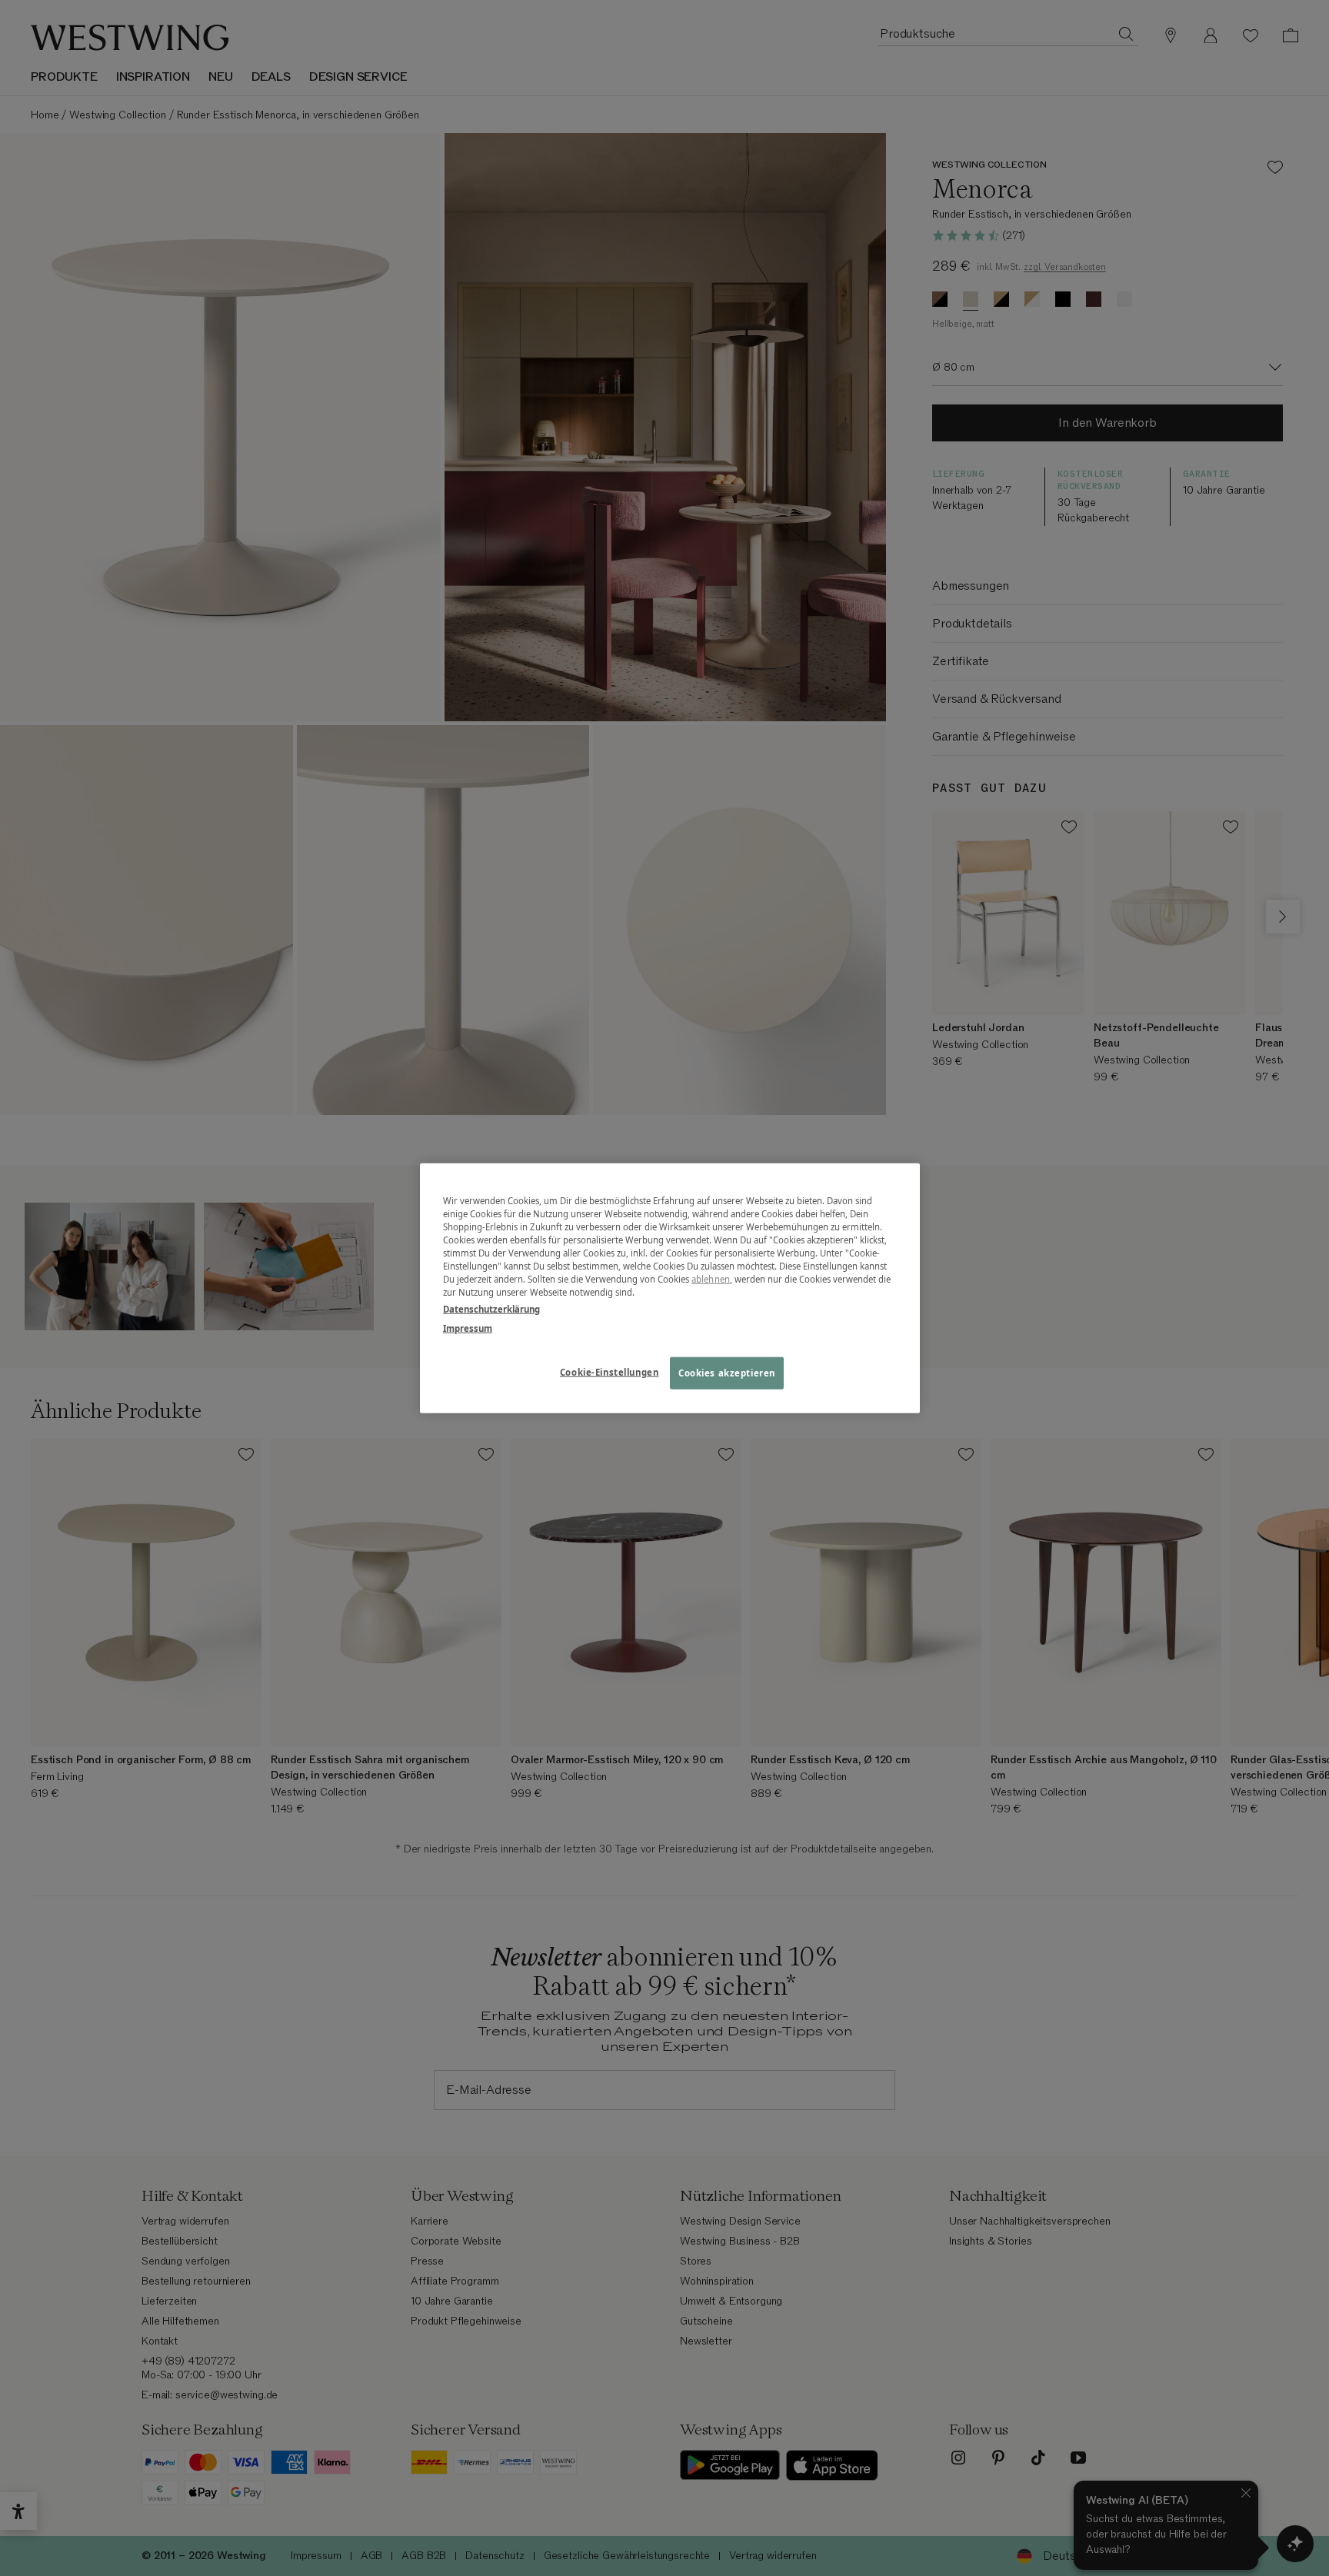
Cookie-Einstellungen (609, 1371)
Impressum (468, 1328)
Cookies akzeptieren (727, 1372)
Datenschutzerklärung (491, 1308)
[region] (670, 1288)
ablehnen (711, 1279)
